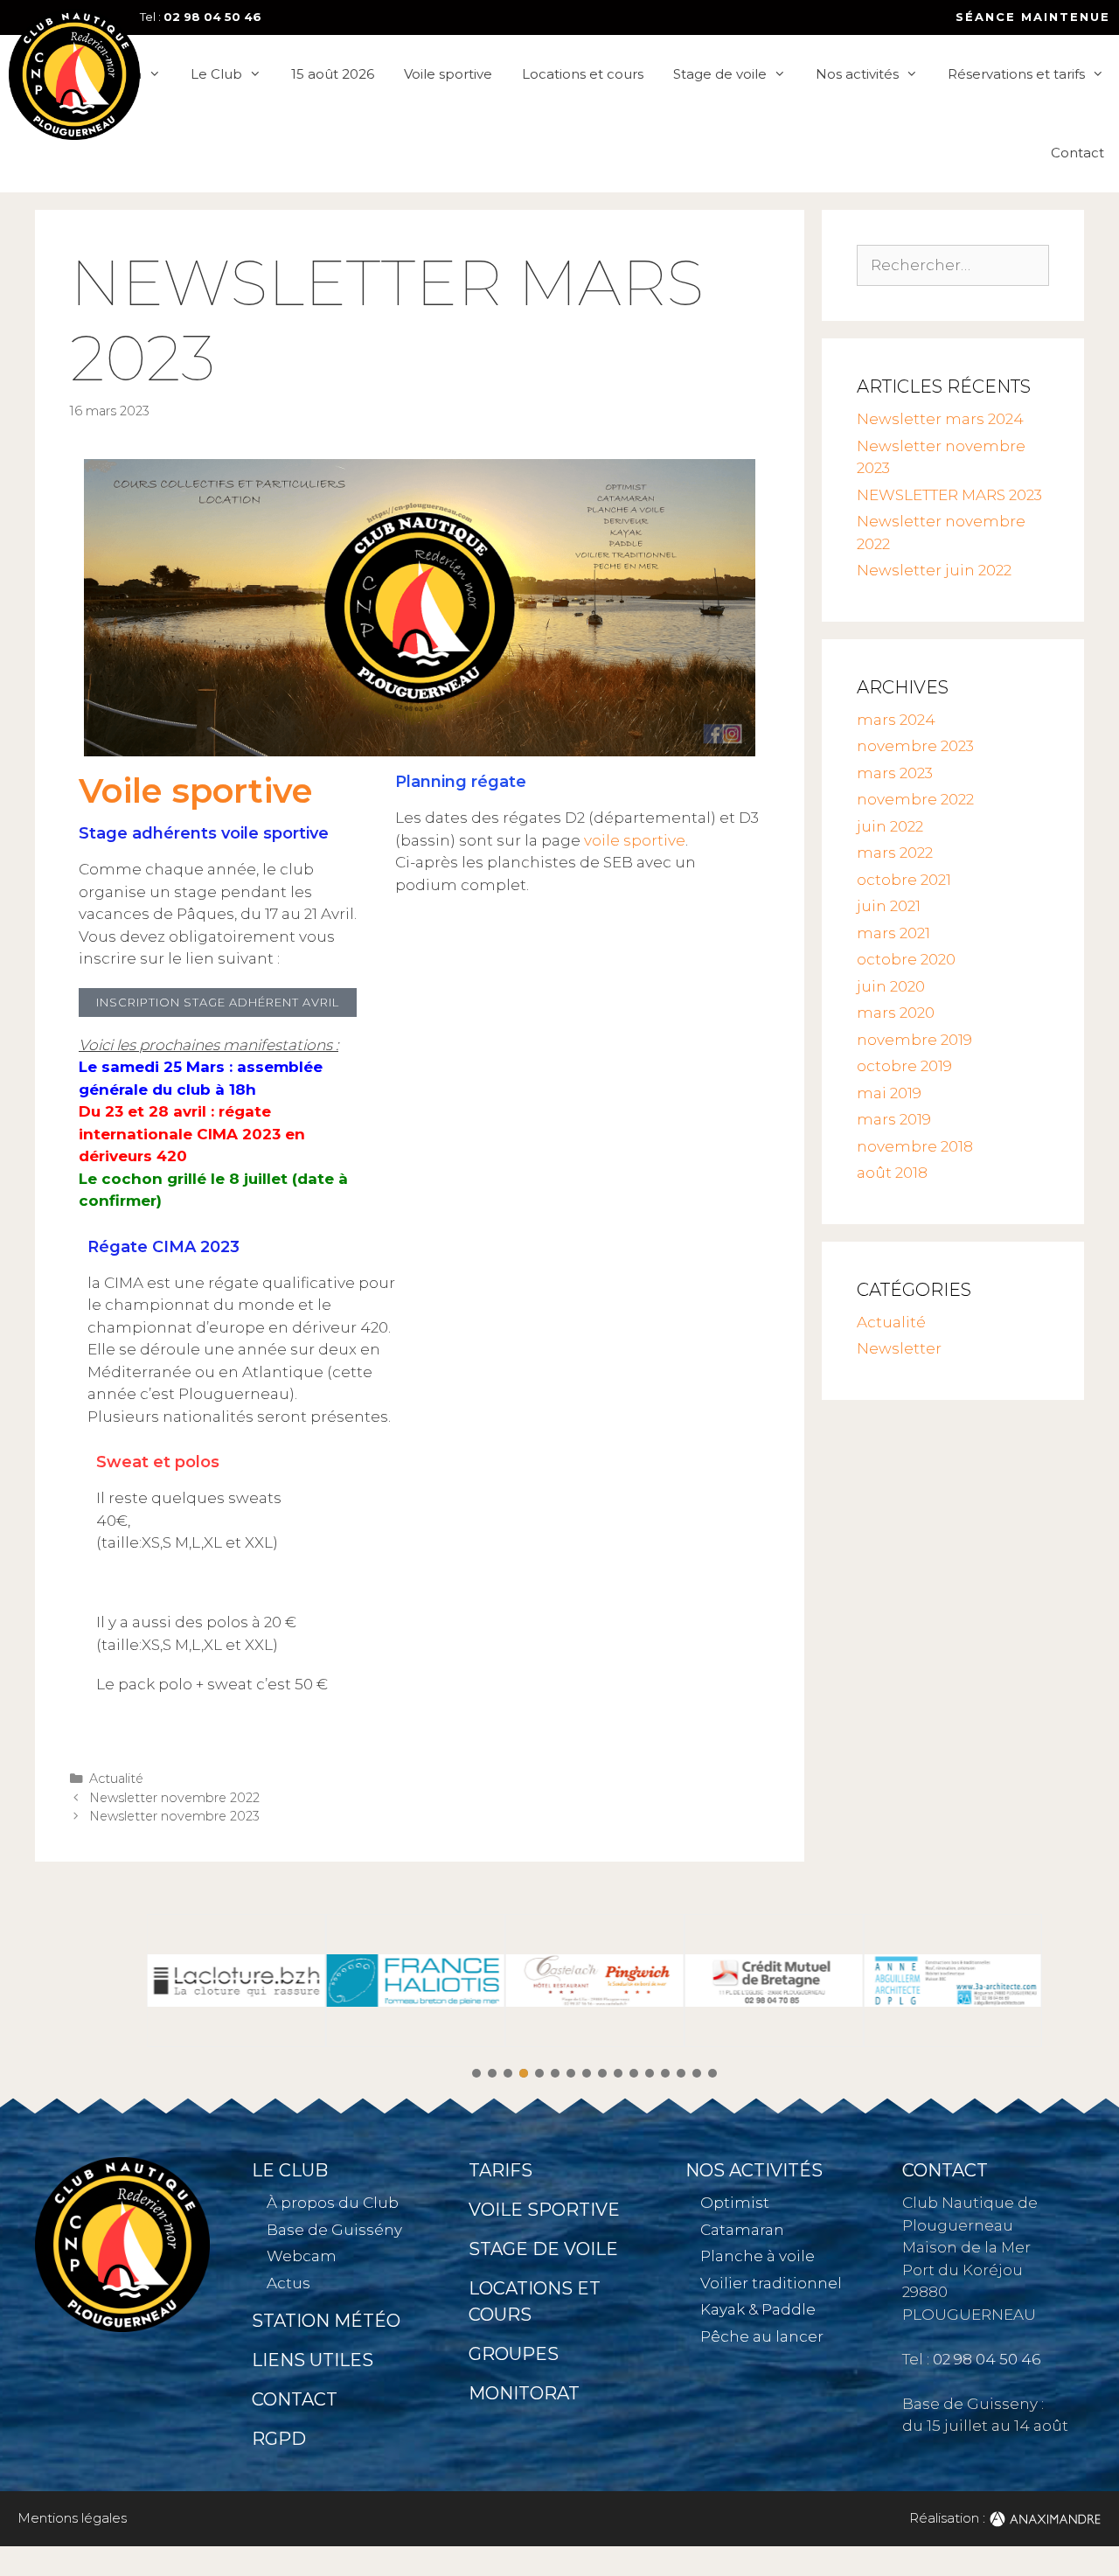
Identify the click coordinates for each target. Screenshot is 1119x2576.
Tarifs (500, 2170)
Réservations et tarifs (1016, 74)
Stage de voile (720, 74)
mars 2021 (893, 933)
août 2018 (892, 1173)
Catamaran (742, 2230)
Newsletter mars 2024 (940, 419)
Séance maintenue (1033, 17)
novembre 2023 (915, 746)
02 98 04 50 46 (212, 17)
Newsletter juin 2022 (934, 570)
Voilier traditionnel (771, 2283)
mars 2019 (894, 1119)
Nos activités (857, 74)
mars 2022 (895, 853)
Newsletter (899, 1348)
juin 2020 (891, 986)
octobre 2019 (904, 1066)
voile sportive (635, 840)
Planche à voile (758, 2256)
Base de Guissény (334, 2230)
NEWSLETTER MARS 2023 (949, 495)
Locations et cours (583, 74)
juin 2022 (890, 826)
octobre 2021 (904, 880)
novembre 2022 (915, 799)
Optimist (735, 2203)
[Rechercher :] (953, 265)
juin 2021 (889, 906)
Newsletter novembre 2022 (174, 1798)
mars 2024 (896, 720)
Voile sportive (448, 74)
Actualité (116, 1779)
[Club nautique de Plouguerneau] (74, 74)
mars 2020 (896, 1013)
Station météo (326, 2321)
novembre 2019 (914, 1040)
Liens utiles (313, 2360)
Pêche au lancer (762, 2336)
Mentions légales (72, 2518)
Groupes (514, 2354)
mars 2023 (895, 773)
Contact (1077, 153)
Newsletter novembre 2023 (174, 1816)
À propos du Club (333, 2203)
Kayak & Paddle (758, 2309)
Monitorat (524, 2393)
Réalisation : (949, 2518)
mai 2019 (889, 1093)
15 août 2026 (333, 74)
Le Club (216, 74)
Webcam (302, 2256)
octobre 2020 (906, 959)
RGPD (279, 2439)
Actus (288, 2283)
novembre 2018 (915, 1146)
